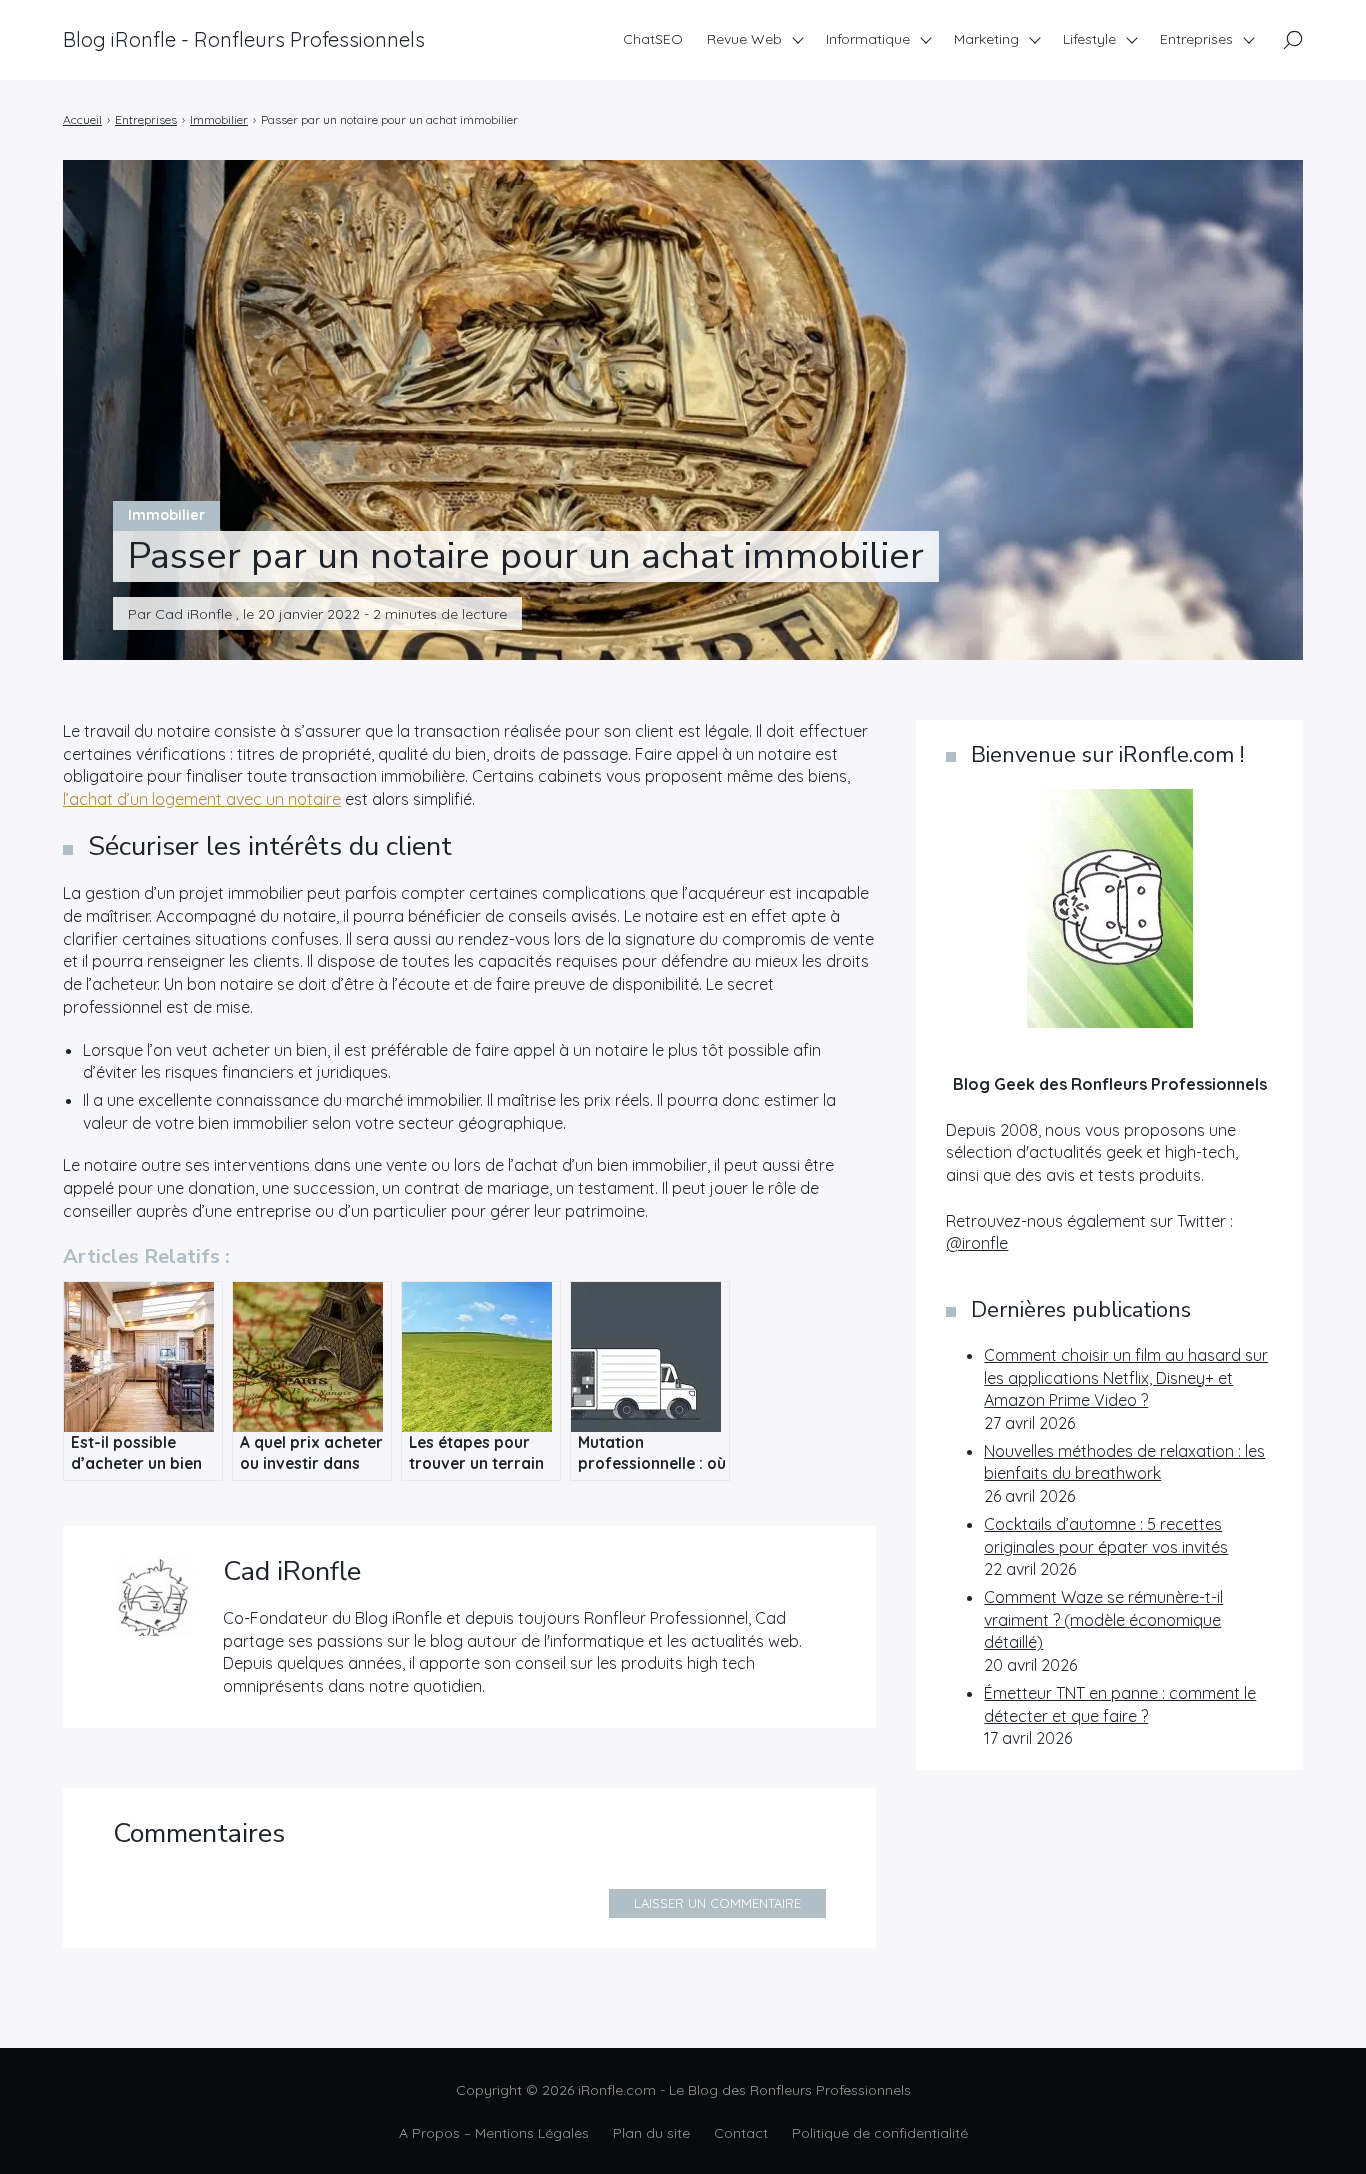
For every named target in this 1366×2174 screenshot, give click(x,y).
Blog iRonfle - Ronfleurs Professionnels (244, 39)
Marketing (986, 39)
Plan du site (651, 2133)
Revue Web (744, 39)
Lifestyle (1089, 39)
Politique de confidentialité (880, 2133)
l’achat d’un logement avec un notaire (202, 799)
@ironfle (977, 1243)
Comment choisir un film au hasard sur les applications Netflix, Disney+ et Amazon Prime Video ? (1126, 1377)
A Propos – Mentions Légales (494, 2133)
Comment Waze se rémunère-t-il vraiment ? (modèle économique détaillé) (1103, 1619)
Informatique (868, 39)
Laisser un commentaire (717, 1903)
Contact (741, 2133)
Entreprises (1196, 39)
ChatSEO (653, 39)
